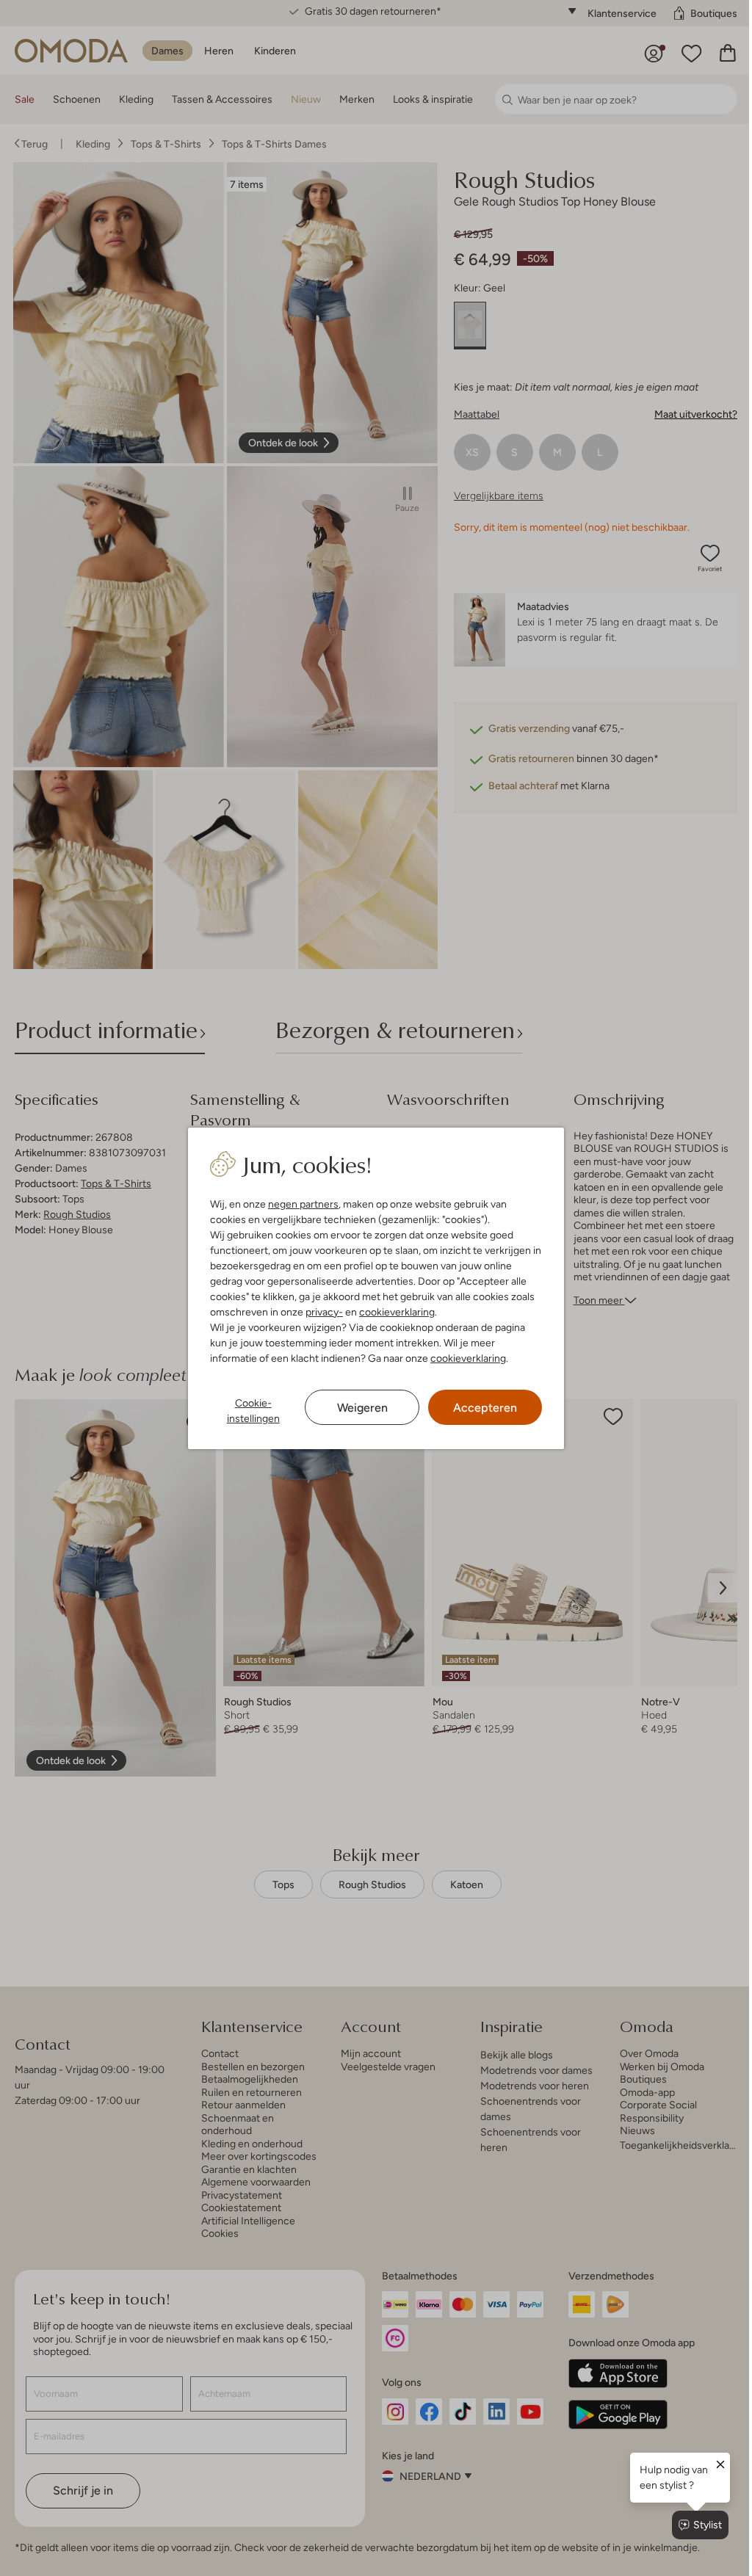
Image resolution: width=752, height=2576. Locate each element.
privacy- (321, 1312)
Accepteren (478, 1408)
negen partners (300, 1204)
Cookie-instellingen (250, 1411)
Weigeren (357, 1408)
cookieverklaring (394, 1312)
